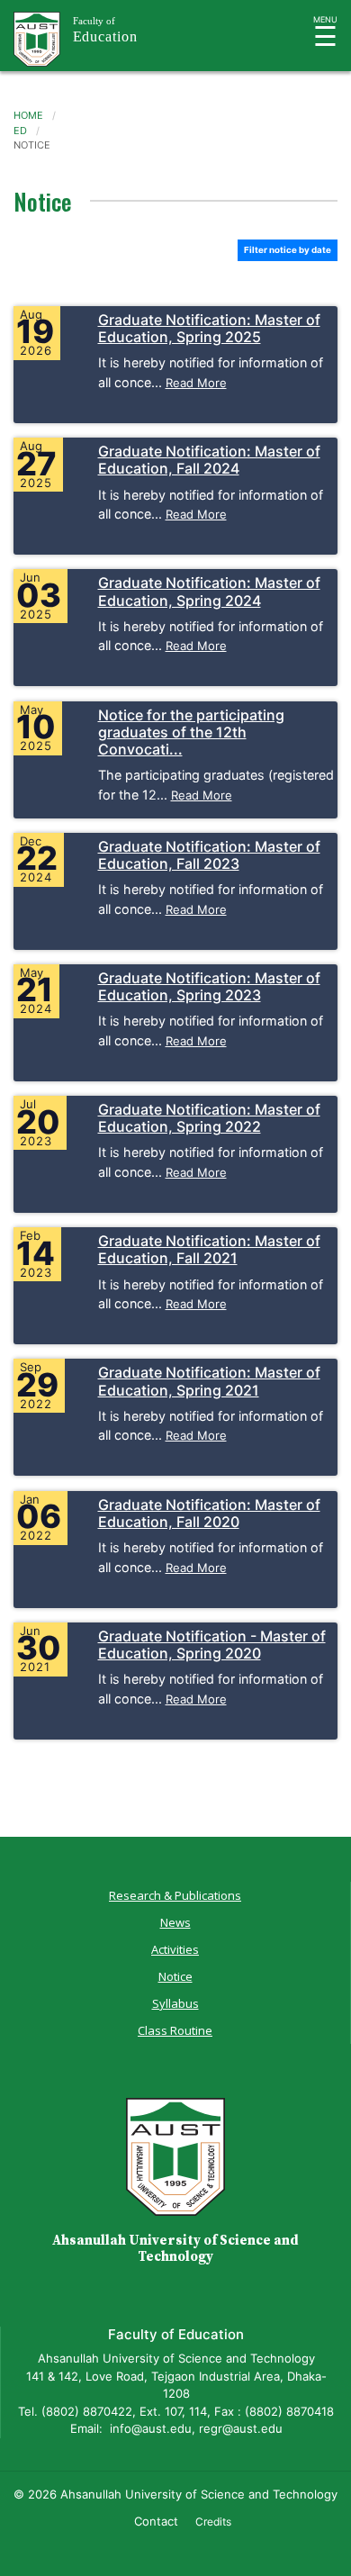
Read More (196, 383)
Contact (156, 2521)
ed (20, 131)
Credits (213, 2522)
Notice (175, 1976)
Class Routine (175, 2030)
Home (28, 115)
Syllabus (175, 2003)
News (175, 1922)
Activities (175, 1949)
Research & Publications (175, 1895)
